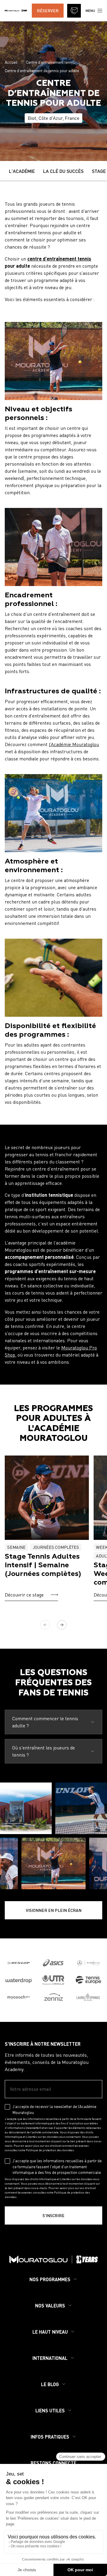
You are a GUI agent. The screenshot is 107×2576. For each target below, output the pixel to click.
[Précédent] (45, 1625)
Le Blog (50, 2384)
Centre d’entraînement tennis (50, 62)
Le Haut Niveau (50, 2332)
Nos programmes (50, 2279)
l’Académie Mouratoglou (74, 744)
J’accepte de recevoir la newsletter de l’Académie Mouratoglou (54, 2110)
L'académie (22, 171)
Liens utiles (50, 2410)
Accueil (11, 62)
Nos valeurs (50, 2305)
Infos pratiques (50, 2437)
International (50, 2358)
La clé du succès (63, 171)
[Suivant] (62, 1625)
